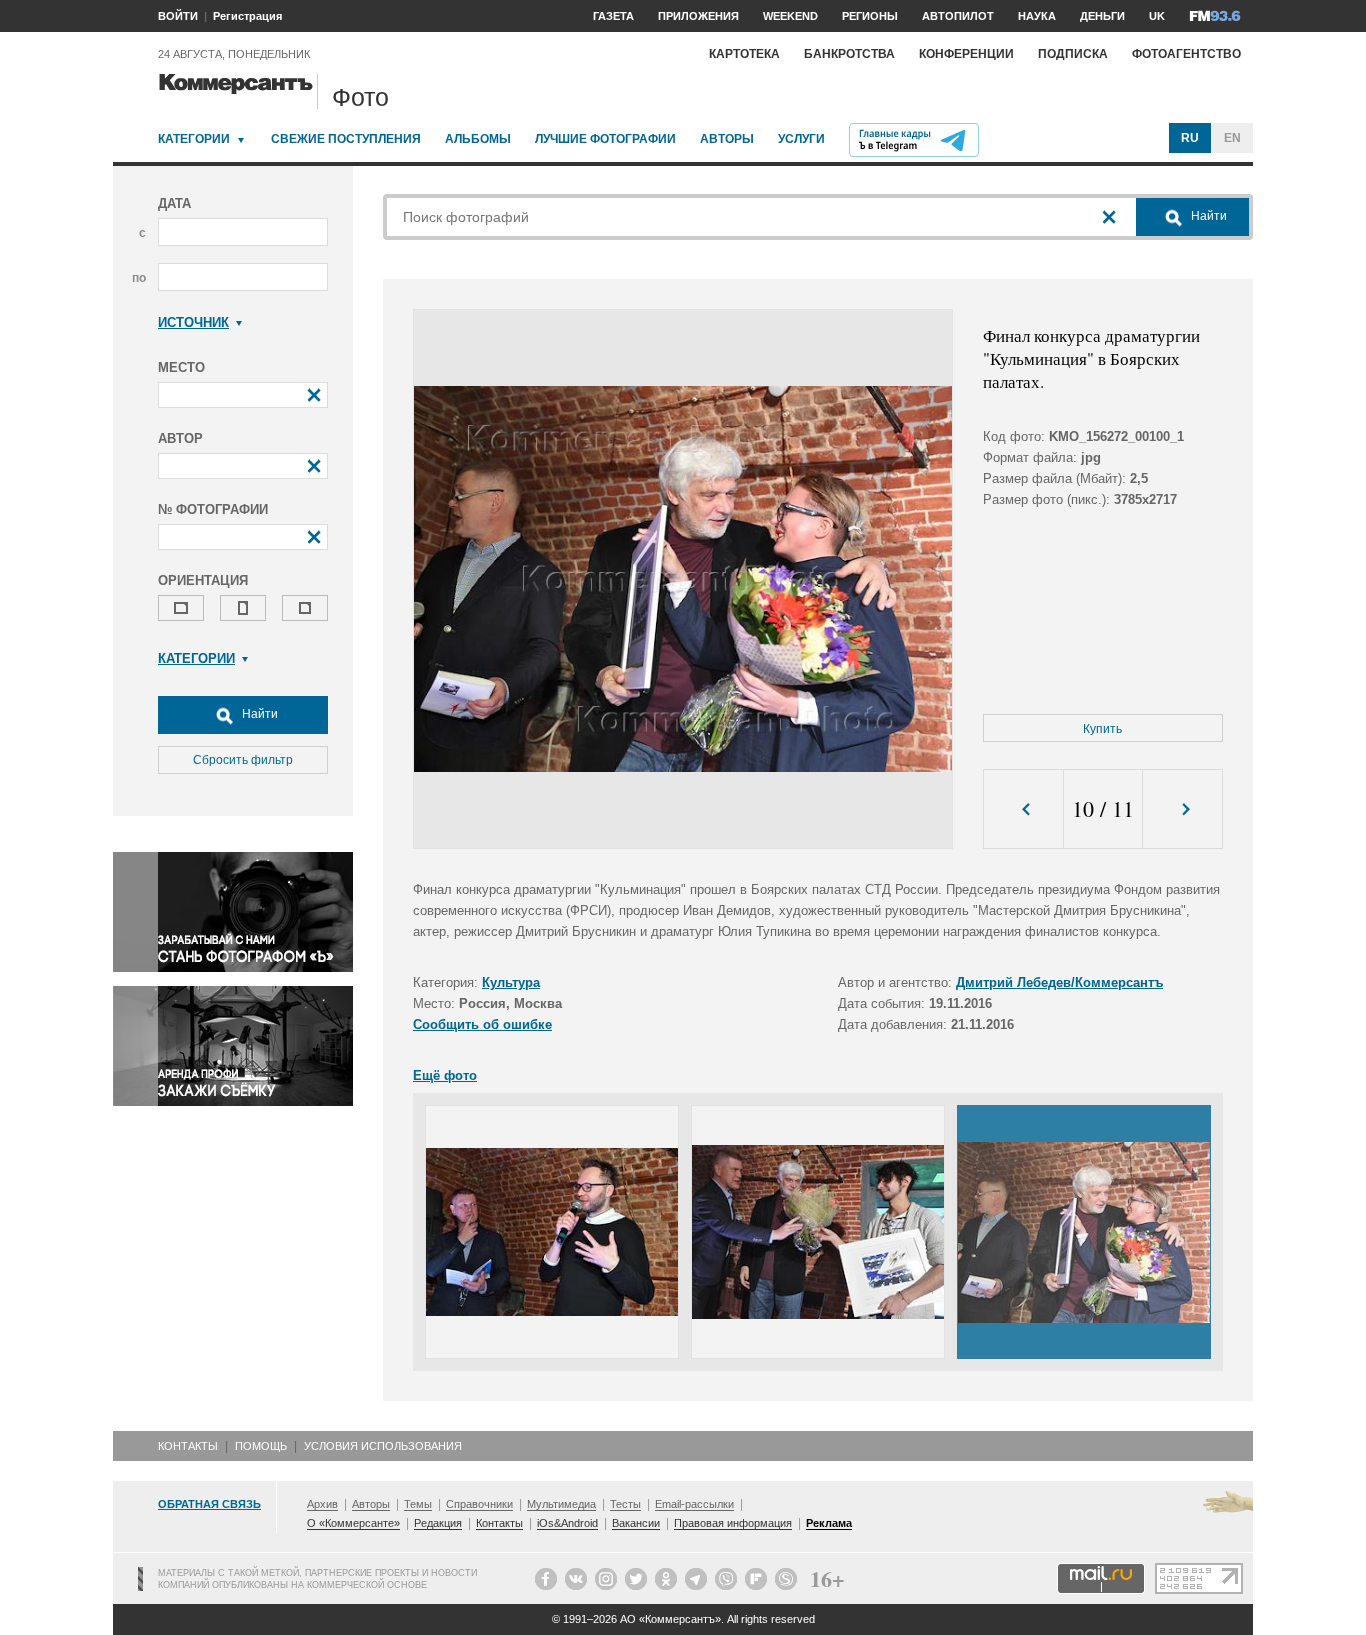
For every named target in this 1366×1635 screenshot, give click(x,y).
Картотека (744, 54)
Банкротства (849, 54)
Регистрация (247, 16)
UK (1157, 16)
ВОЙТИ (178, 16)
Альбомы (478, 139)
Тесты (625, 1504)
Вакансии (636, 1523)
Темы (418, 1504)
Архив (322, 1504)
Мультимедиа (561, 1504)
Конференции (966, 54)
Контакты (188, 1446)
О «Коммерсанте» (353, 1523)
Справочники (479, 1504)
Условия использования (383, 1446)
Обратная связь (209, 1504)
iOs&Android (567, 1523)
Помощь (261, 1446)
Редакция (438, 1523)
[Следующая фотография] (1182, 809)
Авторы (727, 139)
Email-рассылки (694, 1504)
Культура (511, 982)
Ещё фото (445, 1075)
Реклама (829, 1523)
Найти (258, 714)
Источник (193, 322)
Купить (1102, 729)
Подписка (1073, 54)
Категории (194, 139)
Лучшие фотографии (605, 139)
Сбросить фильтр (243, 760)
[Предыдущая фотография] (1023, 809)
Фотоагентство (1186, 54)
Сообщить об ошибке (482, 1024)
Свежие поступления (346, 139)
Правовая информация (733, 1523)
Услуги (801, 139)
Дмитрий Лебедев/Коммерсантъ (1059, 982)
